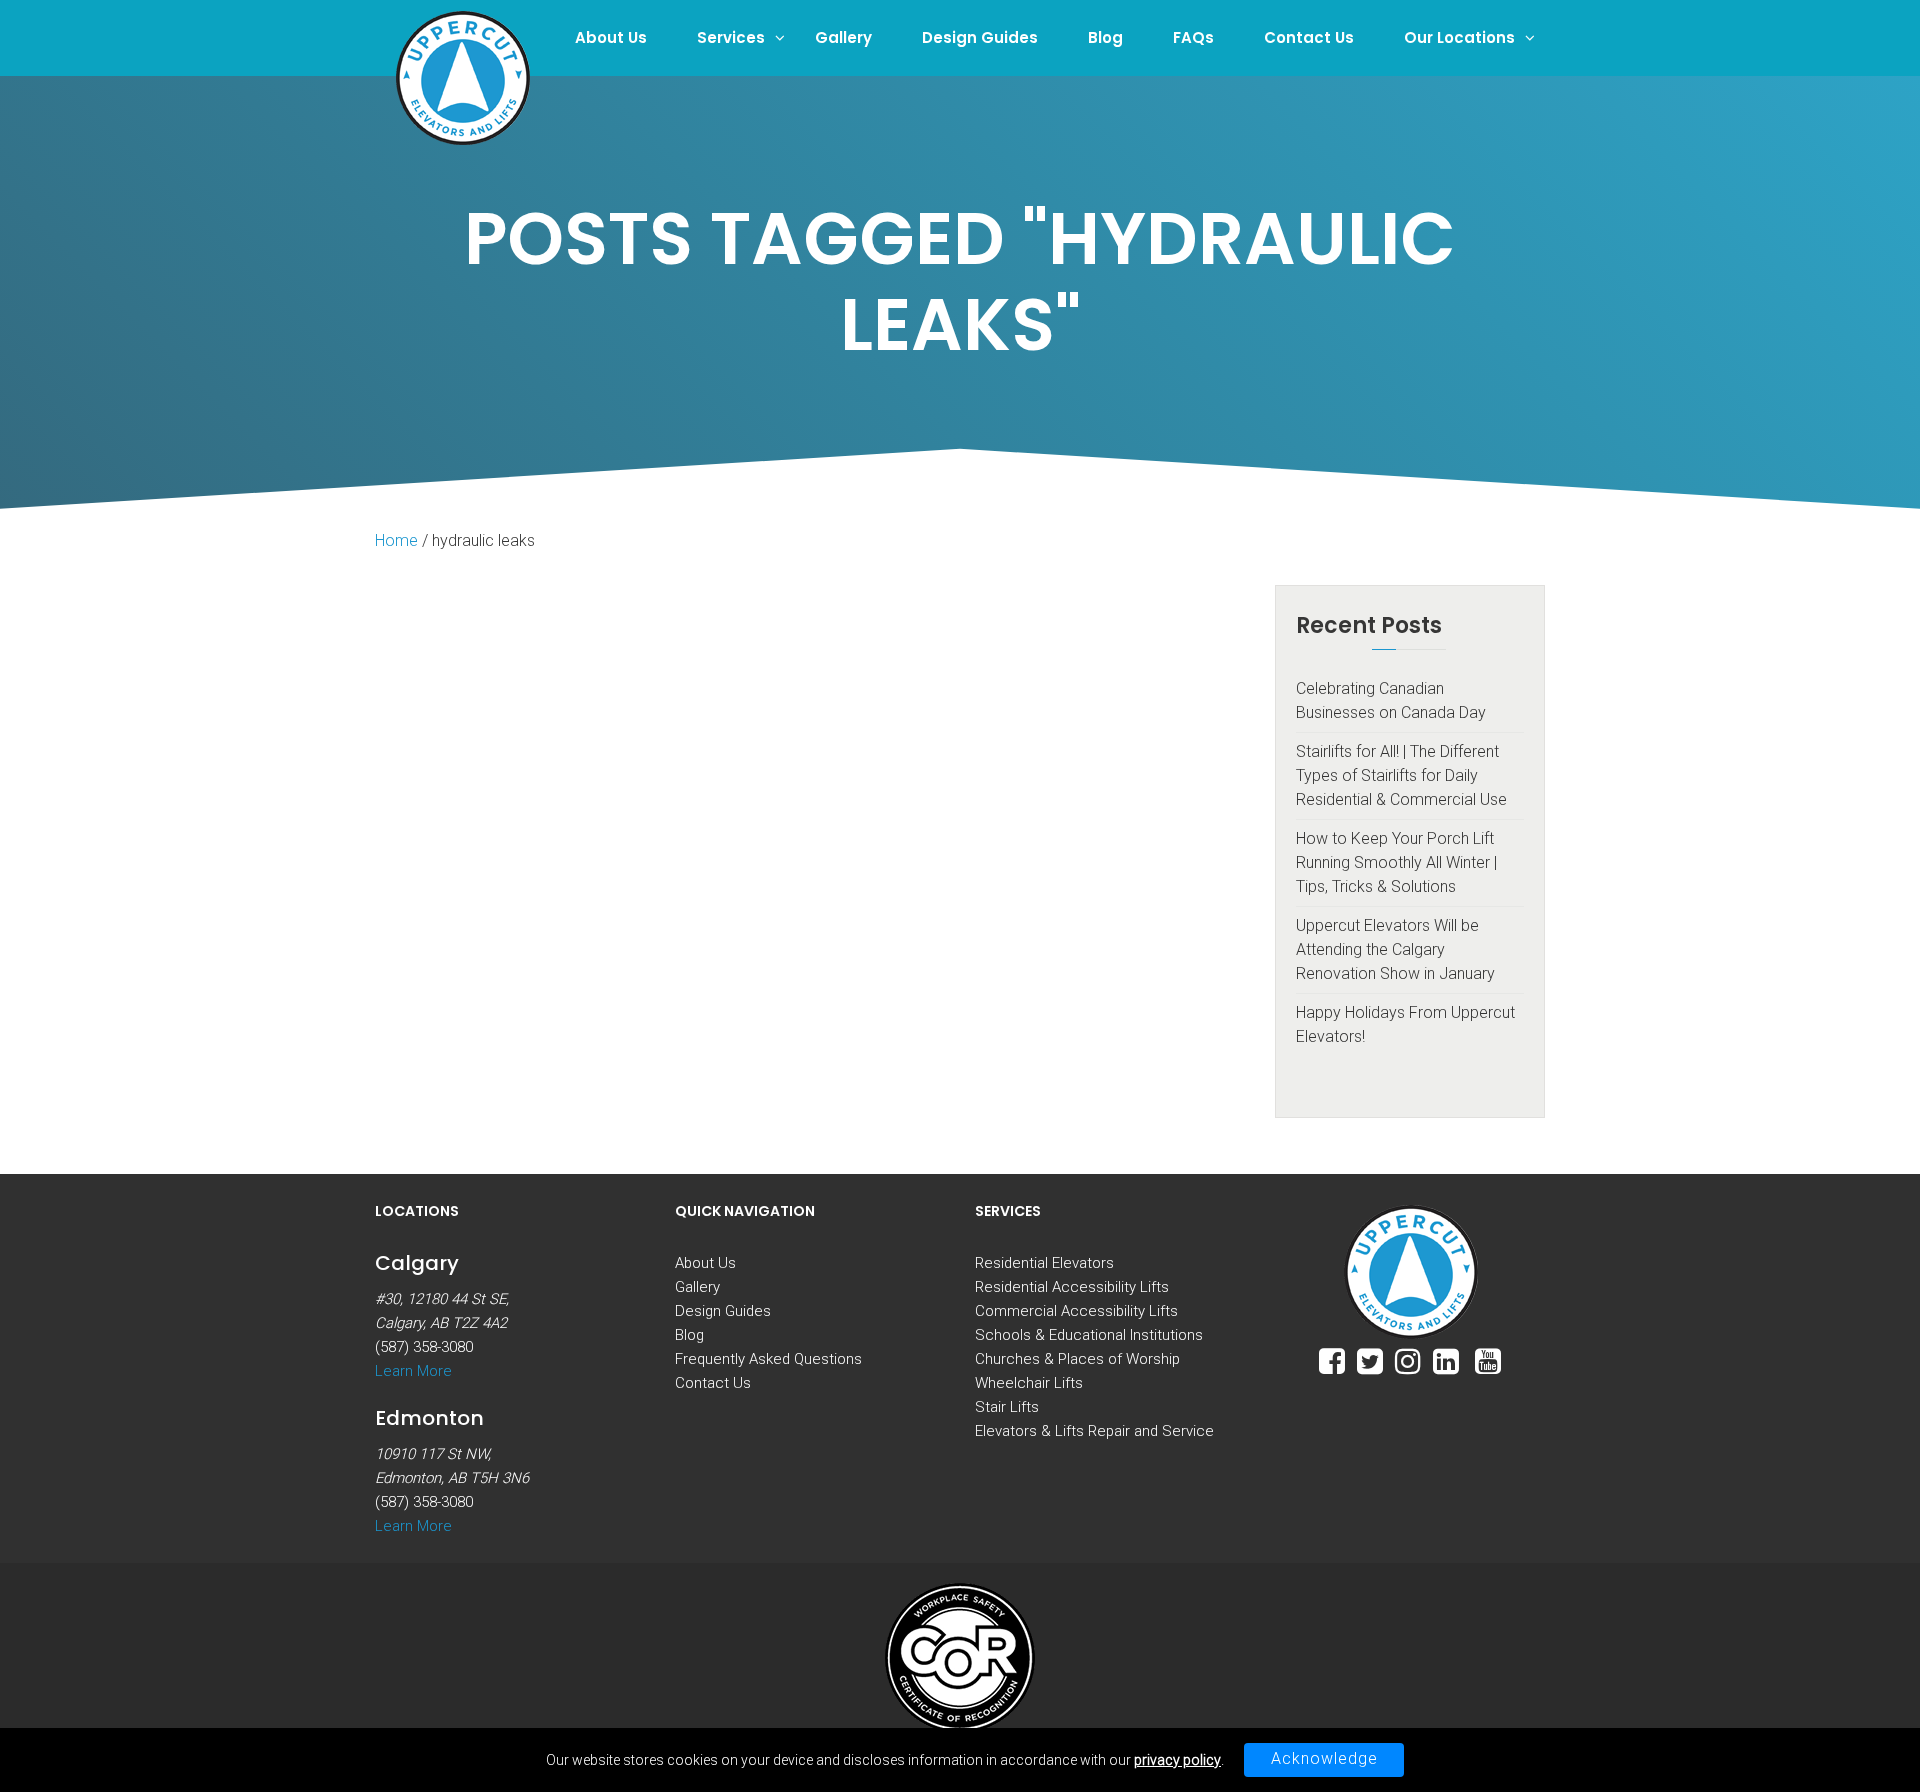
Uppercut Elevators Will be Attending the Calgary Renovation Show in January (1395, 949)
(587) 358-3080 (424, 1347)
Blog (1105, 37)
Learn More (413, 1371)
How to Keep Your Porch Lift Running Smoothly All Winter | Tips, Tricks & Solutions (1396, 862)
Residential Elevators (1044, 1263)
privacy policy (1177, 1760)
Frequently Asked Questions (768, 1359)
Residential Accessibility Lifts (1072, 1287)
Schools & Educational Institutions (1089, 1335)
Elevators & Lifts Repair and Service (1094, 1431)
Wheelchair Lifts (1029, 1383)
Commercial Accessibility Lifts (1076, 1311)
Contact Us (1309, 37)
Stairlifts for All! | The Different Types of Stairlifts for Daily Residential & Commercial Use (1401, 775)
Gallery (843, 37)
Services (731, 37)
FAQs (1193, 37)
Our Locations (1459, 37)
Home (396, 540)
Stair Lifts (1007, 1407)
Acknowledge (1324, 1758)
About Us (611, 37)
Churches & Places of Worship (1077, 1359)
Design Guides (980, 37)
